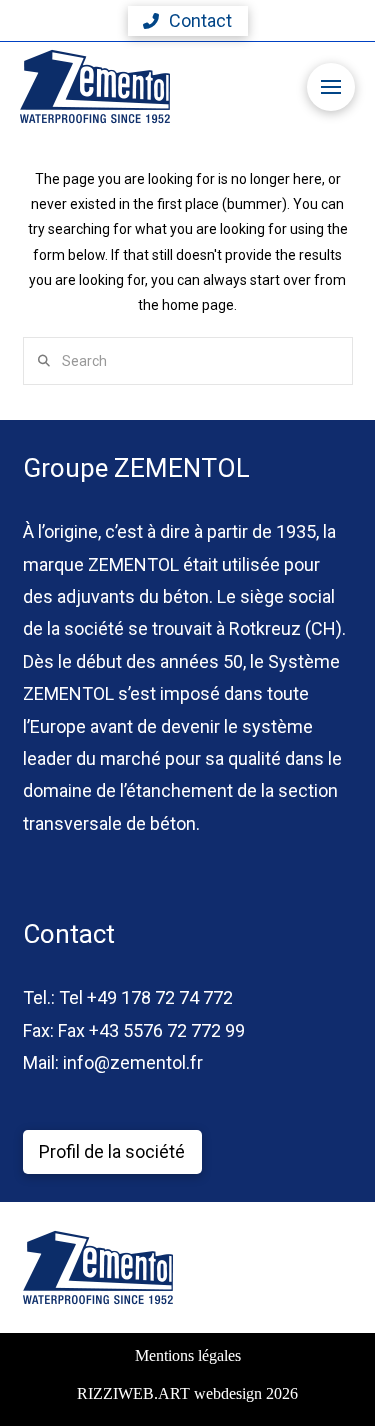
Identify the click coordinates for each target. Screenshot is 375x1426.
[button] (188, 21)
